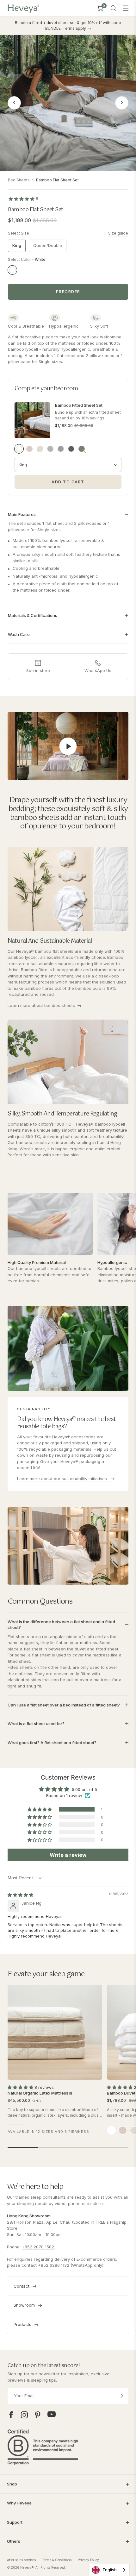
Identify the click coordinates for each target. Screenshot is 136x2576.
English (110, 2570)
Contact (22, 2286)
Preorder (68, 292)
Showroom (24, 2305)
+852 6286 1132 (54, 2265)
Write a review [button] (68, 1855)
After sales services (21, 2560)
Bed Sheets (19, 180)
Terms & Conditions (57, 2560)
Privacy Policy (88, 2560)
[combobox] (109, 2570)
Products (22, 2324)
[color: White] (111, 2130)
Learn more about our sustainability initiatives (63, 1479)
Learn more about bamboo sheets (41, 1005)
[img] (20, 1895)
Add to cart (68, 482)
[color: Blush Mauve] (123, 2130)
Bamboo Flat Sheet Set (57, 180)
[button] (40, 1809)
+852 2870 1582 (38, 2247)
